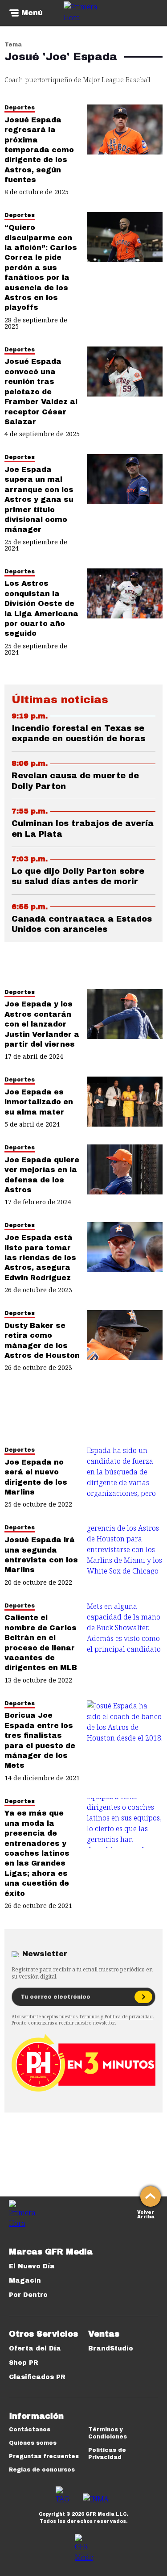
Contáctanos (30, 2430)
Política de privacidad (129, 2017)
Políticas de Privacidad (107, 2454)
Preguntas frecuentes (44, 2456)
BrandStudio (111, 2348)
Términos (89, 2017)
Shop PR (24, 2363)
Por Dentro (28, 2295)
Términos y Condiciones (108, 2433)
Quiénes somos (33, 2443)
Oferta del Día (35, 2348)
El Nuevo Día (32, 2266)
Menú (32, 13)
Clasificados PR (37, 2377)
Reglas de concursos (42, 2470)
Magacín (25, 2281)
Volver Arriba (146, 2214)
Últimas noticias (60, 700)
